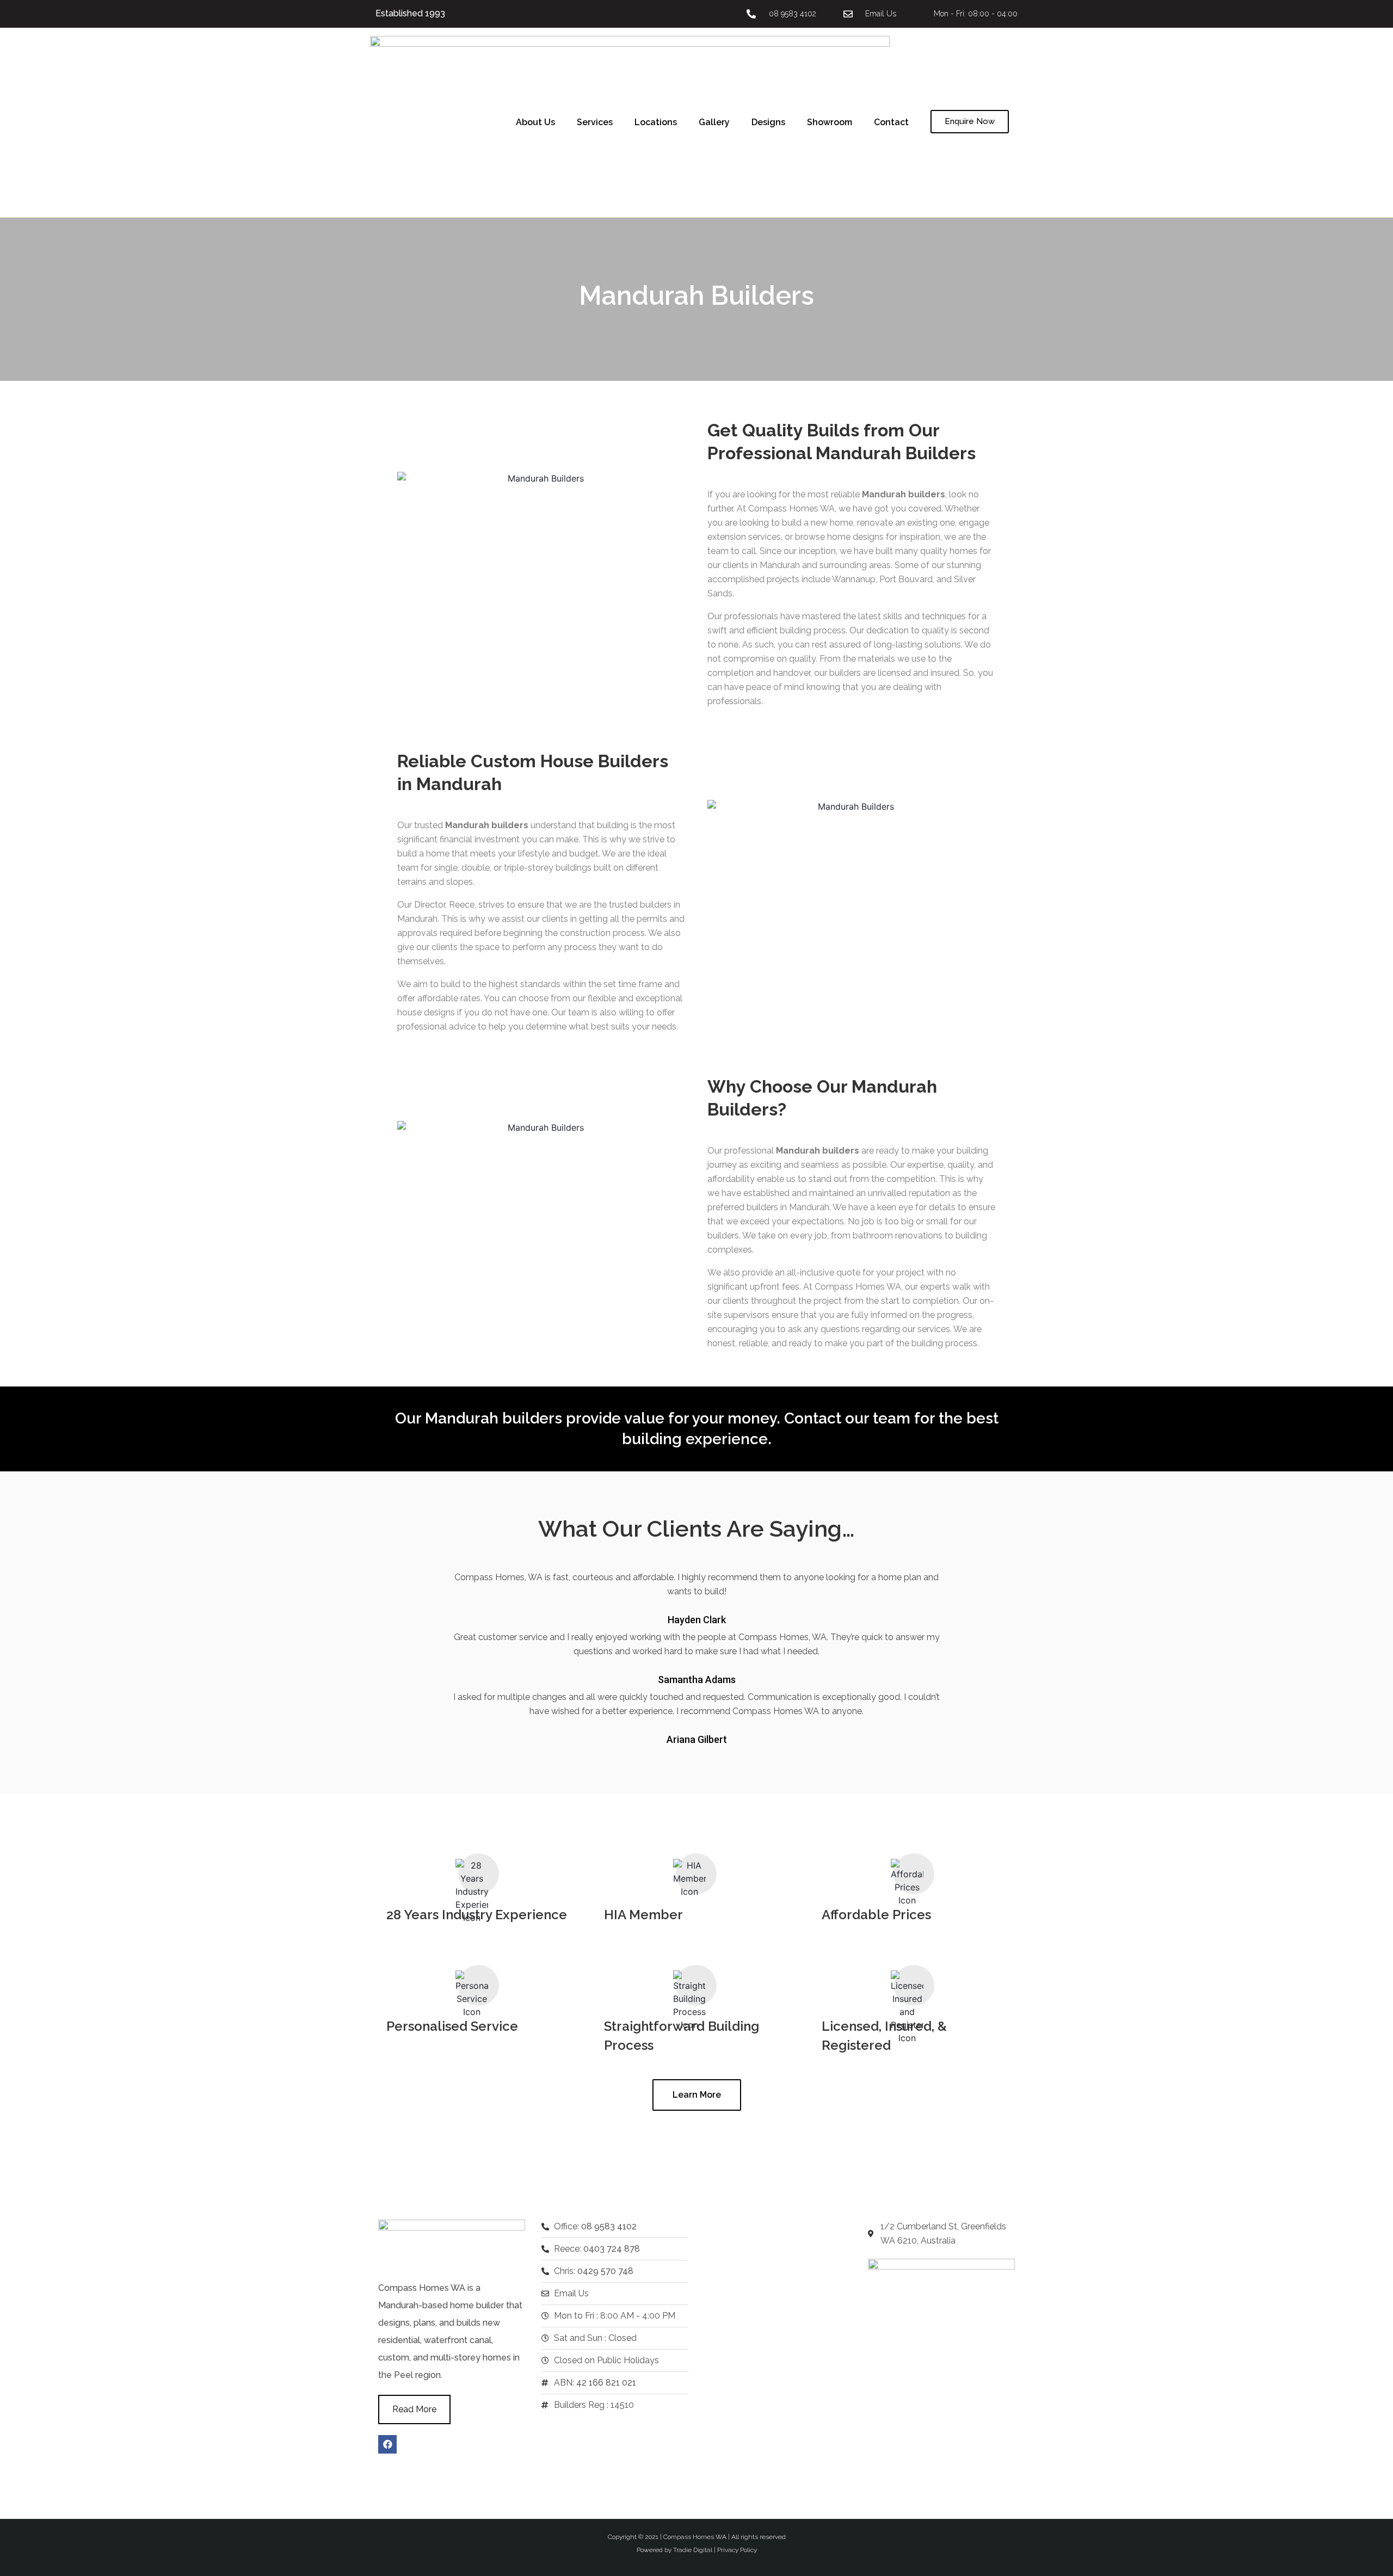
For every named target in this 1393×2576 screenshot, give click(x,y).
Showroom (830, 122)
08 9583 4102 (609, 2226)
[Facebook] (387, 2444)
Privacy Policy (737, 2550)
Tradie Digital (693, 2550)
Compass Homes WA (695, 2537)
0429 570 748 (605, 2271)
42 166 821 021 (606, 2383)
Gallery (714, 122)
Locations (656, 122)
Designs (768, 122)
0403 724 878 (612, 2249)
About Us (535, 122)
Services (595, 122)
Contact (891, 122)
